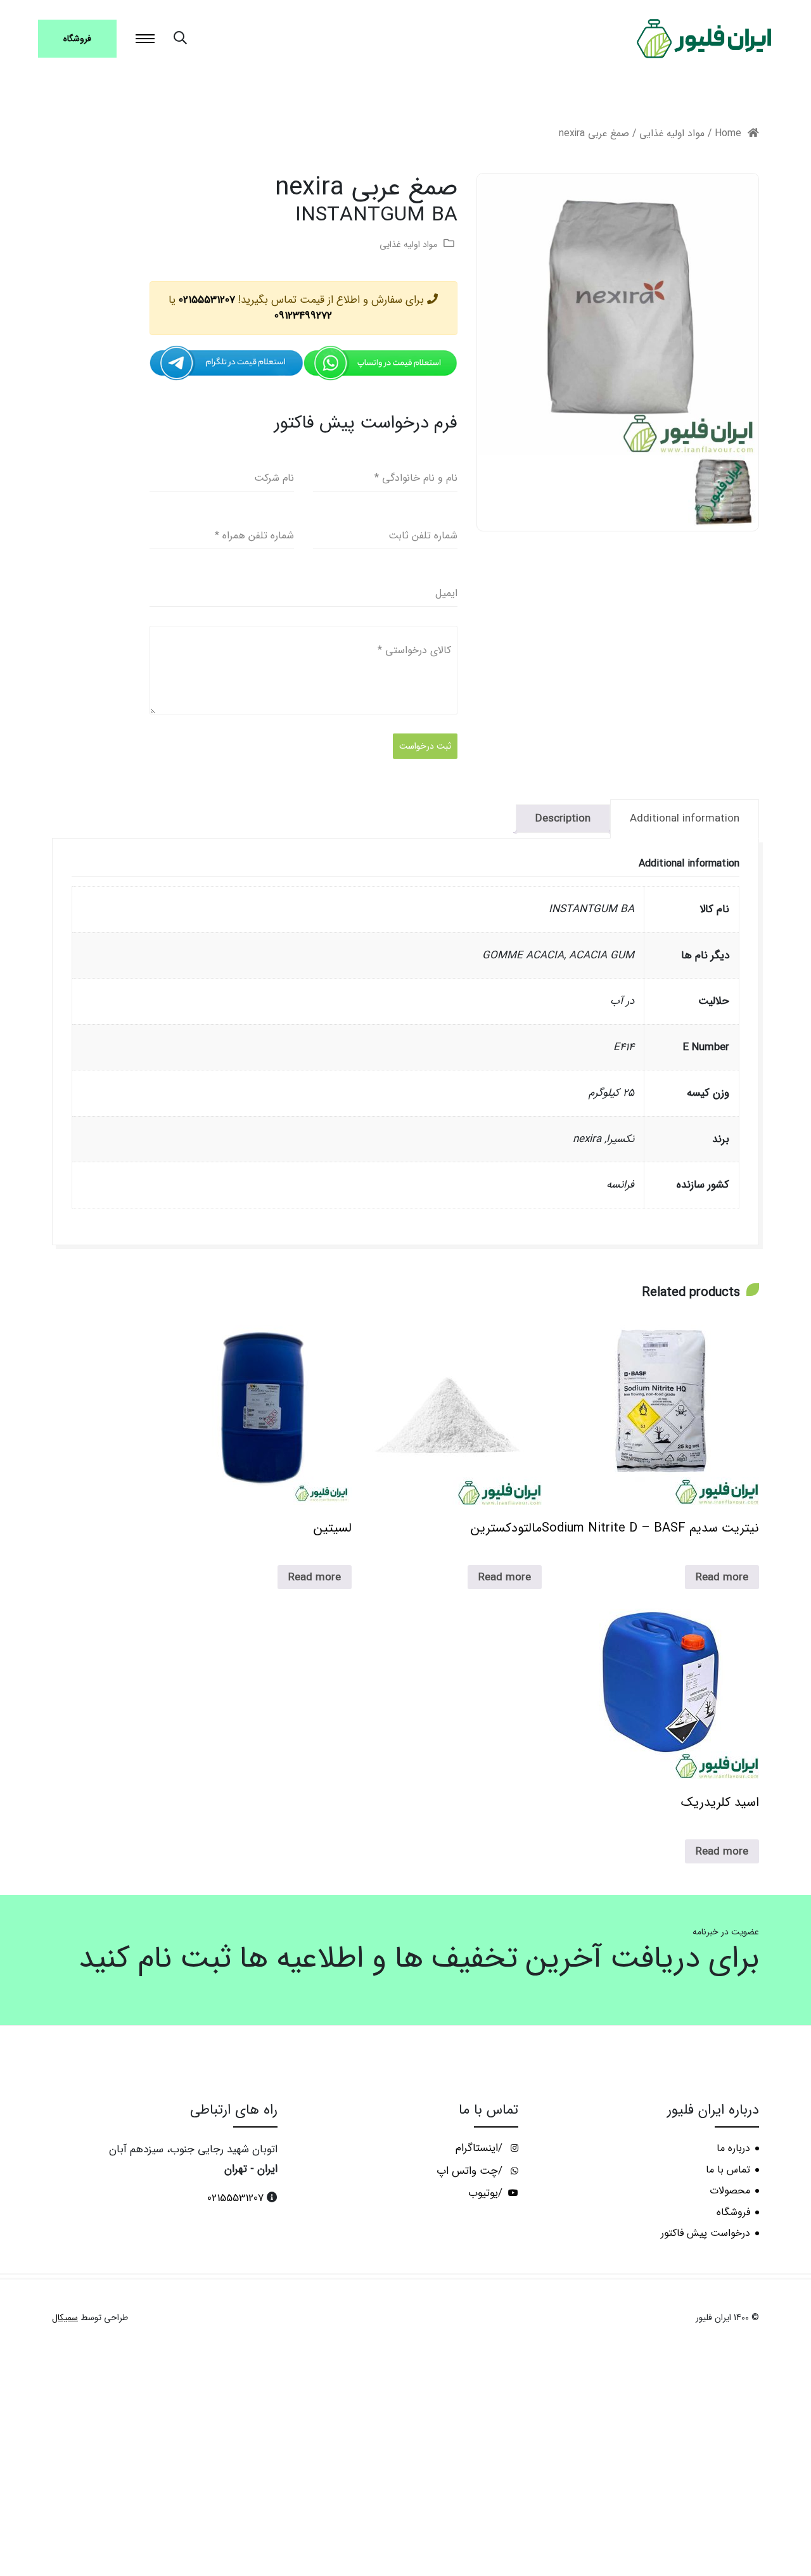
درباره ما (733, 2148)
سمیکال (65, 2318)
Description (563, 819)
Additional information (685, 819)
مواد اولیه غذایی (672, 134)
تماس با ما (728, 2170)
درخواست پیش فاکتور (706, 2233)
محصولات (730, 2191)
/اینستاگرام (481, 2148)
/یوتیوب (487, 2193)
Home (728, 134)
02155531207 (207, 300)
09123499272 (303, 316)
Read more (722, 1577)
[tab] (685, 819)
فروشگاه (77, 39)
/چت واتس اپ (471, 2171)
